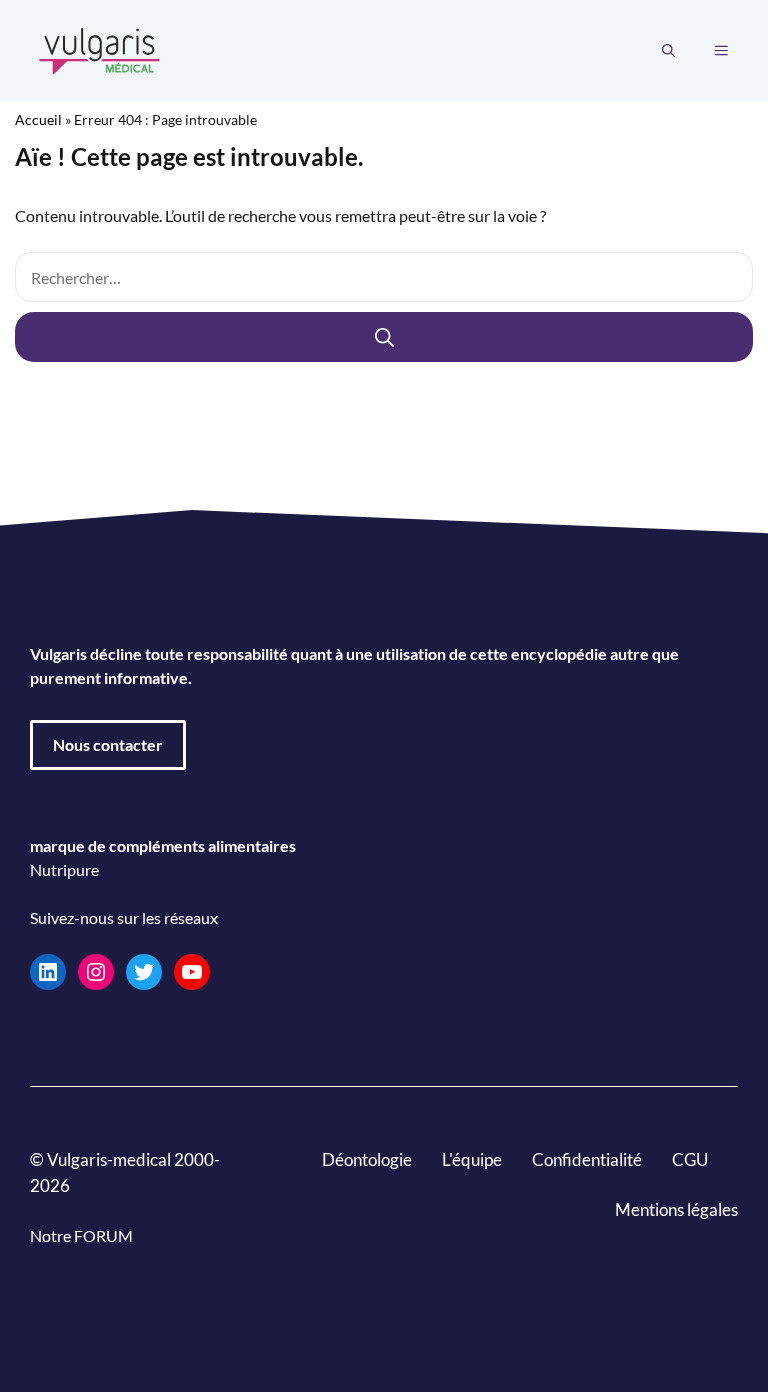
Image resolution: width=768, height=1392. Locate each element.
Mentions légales (676, 1209)
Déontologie (367, 1159)
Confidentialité (587, 1159)
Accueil (38, 119)
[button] (668, 51)
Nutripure (64, 869)
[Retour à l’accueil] (100, 48)
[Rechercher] (384, 337)
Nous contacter (108, 744)
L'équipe (472, 1159)
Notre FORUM (81, 1235)
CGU (690, 1159)
